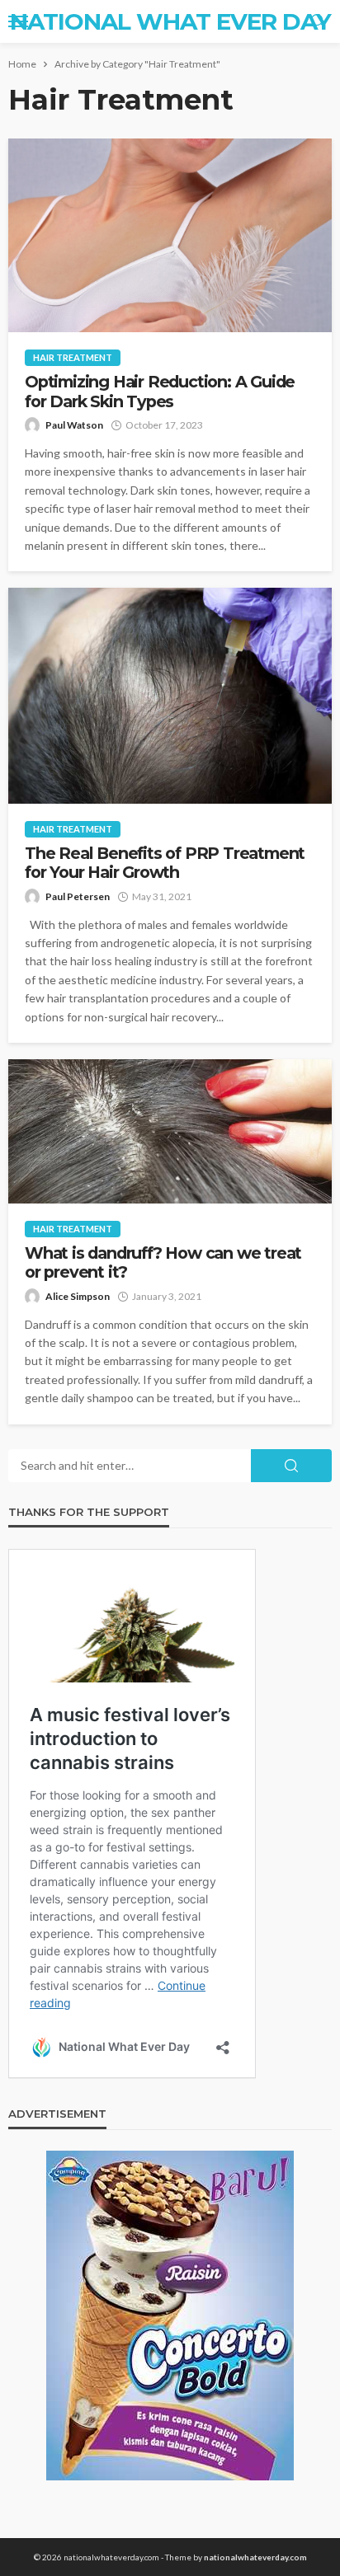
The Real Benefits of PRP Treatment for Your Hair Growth (165, 863)
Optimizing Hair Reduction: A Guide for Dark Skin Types (160, 392)
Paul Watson (74, 425)
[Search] (318, 21)
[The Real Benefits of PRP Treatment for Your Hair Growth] (170, 695)
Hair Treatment (73, 357)
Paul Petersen (78, 896)
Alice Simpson (78, 1296)
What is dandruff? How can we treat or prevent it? (163, 1263)
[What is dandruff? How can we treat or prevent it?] (170, 1131)
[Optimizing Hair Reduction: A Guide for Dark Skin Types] (170, 235)
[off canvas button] (18, 21)
